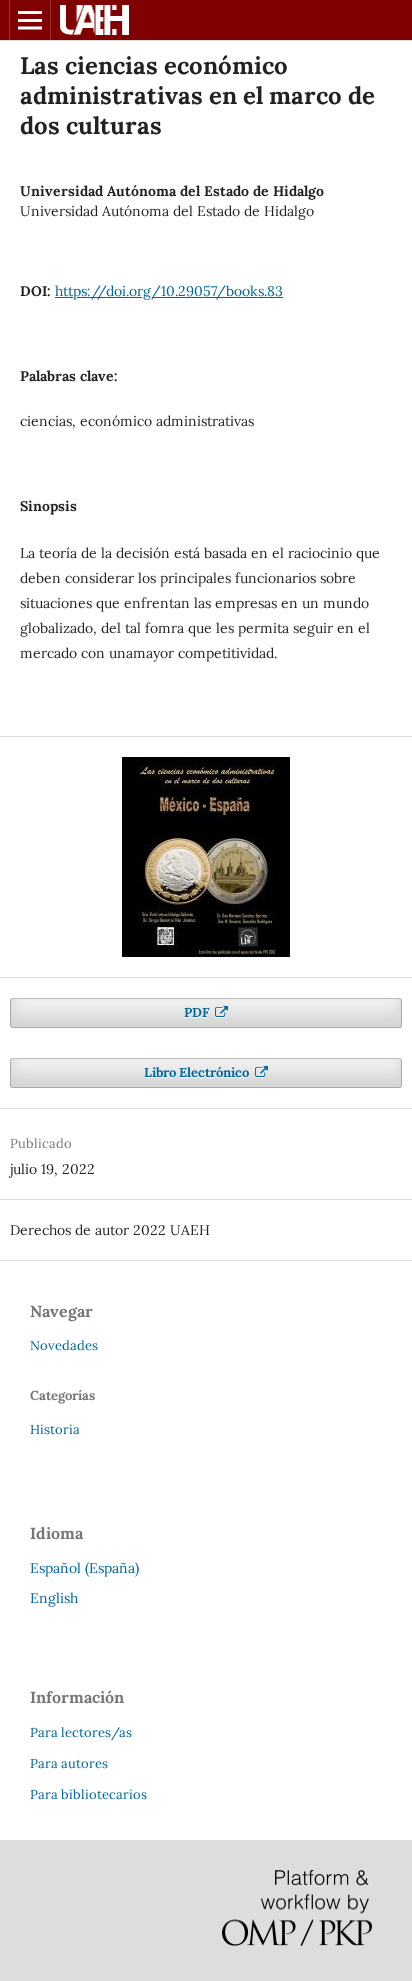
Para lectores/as (81, 1732)
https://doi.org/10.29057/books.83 (169, 291)
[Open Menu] (30, 20)
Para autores (69, 1763)
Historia (55, 1429)
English (54, 1598)
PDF (198, 1012)
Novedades (64, 1345)
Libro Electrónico (198, 1072)
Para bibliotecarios (88, 1794)
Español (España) (84, 1568)
